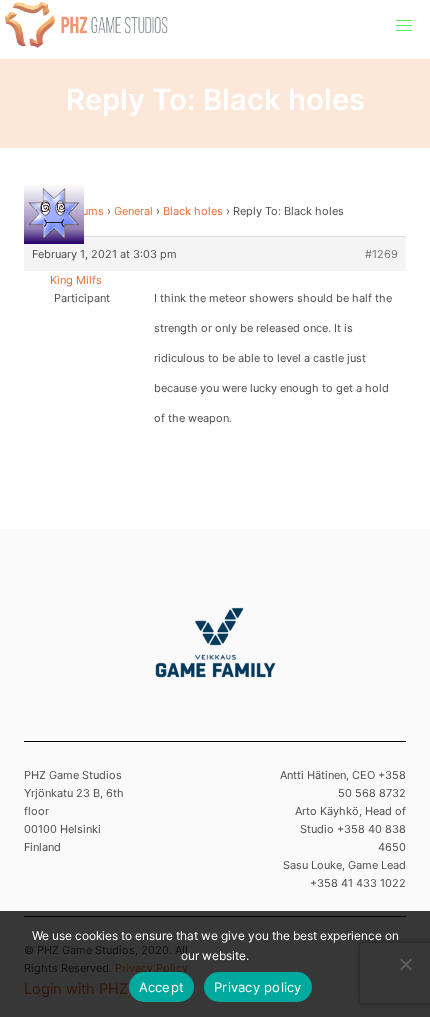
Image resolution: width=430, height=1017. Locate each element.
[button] (404, 26)
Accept (162, 987)
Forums (84, 211)
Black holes (193, 211)
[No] (405, 964)
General (133, 211)
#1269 (381, 254)
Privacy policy (258, 987)
